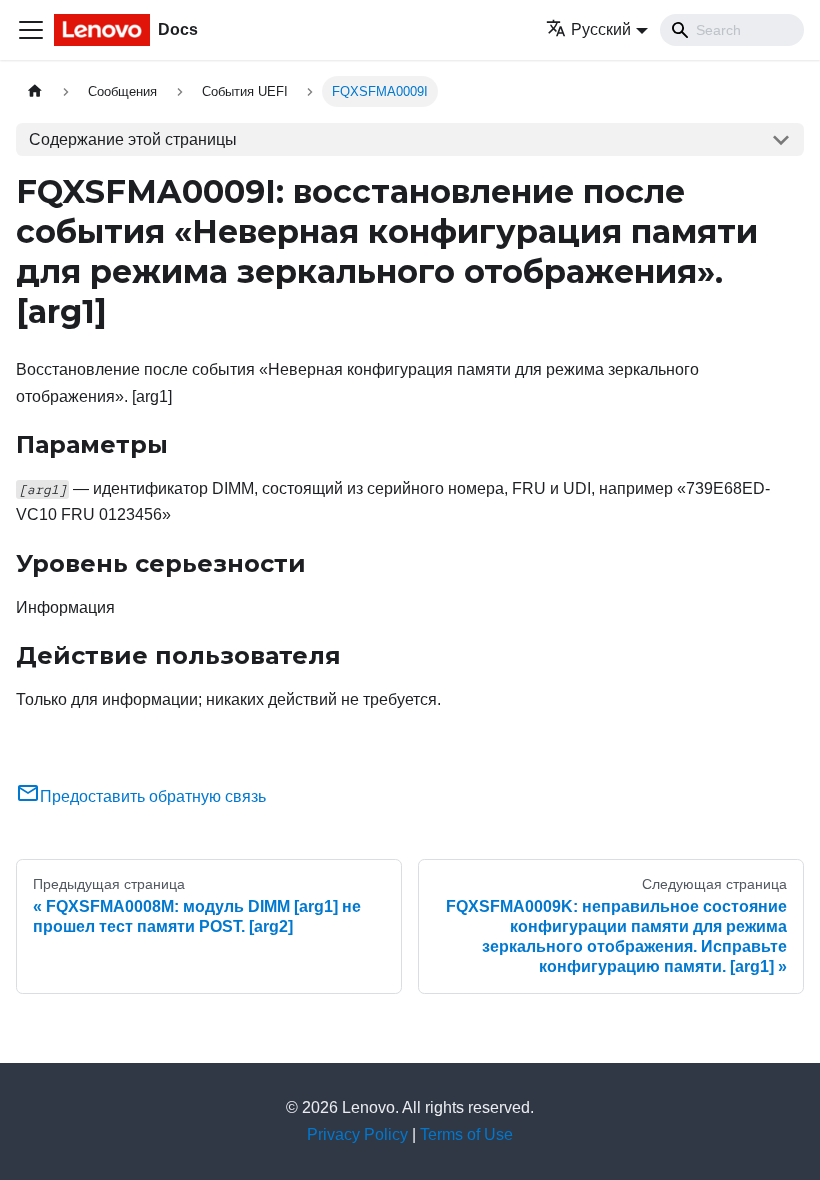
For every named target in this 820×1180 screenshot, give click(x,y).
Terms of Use (466, 1134)
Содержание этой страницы (133, 139)
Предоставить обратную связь (153, 796)
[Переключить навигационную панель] (31, 30)
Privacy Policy (357, 1134)
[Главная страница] (35, 91)
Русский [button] (601, 29)
